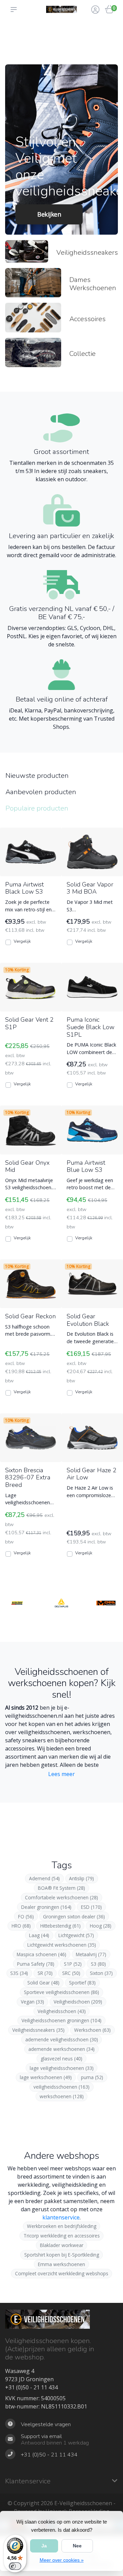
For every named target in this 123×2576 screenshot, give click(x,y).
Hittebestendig (60, 1926)
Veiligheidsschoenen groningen (61, 2020)
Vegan (32, 2002)
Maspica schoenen (42, 1954)
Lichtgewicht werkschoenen (62, 1945)
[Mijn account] (95, 10)
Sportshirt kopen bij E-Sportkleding (62, 2255)
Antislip (81, 1878)
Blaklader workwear (62, 2245)
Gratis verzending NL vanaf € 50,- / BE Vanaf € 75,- (76, 38)
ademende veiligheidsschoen (62, 2039)
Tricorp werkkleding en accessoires (62, 2236)
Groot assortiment (18, 31)
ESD (91, 1907)
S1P (73, 1964)
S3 (98, 1964)
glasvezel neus (61, 2059)
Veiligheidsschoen (62, 2011)
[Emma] (106, 1621)
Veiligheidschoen (78, 2002)
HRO (21, 1926)
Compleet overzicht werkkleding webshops (62, 2273)
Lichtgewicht (76, 1935)
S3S (19, 1973)
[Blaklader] (17, 1621)
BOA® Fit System (61, 1888)
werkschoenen (62, 2096)
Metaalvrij (91, 1954)
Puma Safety (36, 1964)
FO (26, 1917)
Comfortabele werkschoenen (61, 1897)
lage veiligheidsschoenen (62, 2068)
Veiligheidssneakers (38, 2030)
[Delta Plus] (61, 1621)
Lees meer (61, 1774)
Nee (77, 2546)
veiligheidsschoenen (61, 2087)
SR (45, 1973)
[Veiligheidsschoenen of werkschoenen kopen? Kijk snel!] (61, 9)
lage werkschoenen (46, 2077)
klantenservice (61, 2217)
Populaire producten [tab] (37, 808)
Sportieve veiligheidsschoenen (61, 1992)
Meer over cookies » (62, 2560)
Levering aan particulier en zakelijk (44, 45)
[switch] (15, 2566)
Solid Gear (43, 1983)
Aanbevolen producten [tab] (41, 792)
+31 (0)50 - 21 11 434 (31, 2387)
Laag (39, 1935)
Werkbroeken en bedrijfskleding (62, 2226)
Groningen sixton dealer (74, 1917)
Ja (44, 2546)
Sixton (101, 1973)
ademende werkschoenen (61, 2049)
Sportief (82, 1983)
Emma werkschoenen (61, 2264)
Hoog (101, 1926)
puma (92, 2077)
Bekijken (49, 214)
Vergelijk (22, 941)
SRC (71, 1973)
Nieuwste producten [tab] (37, 776)
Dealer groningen (46, 1907)
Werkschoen (92, 2030)
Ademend (44, 1878)
